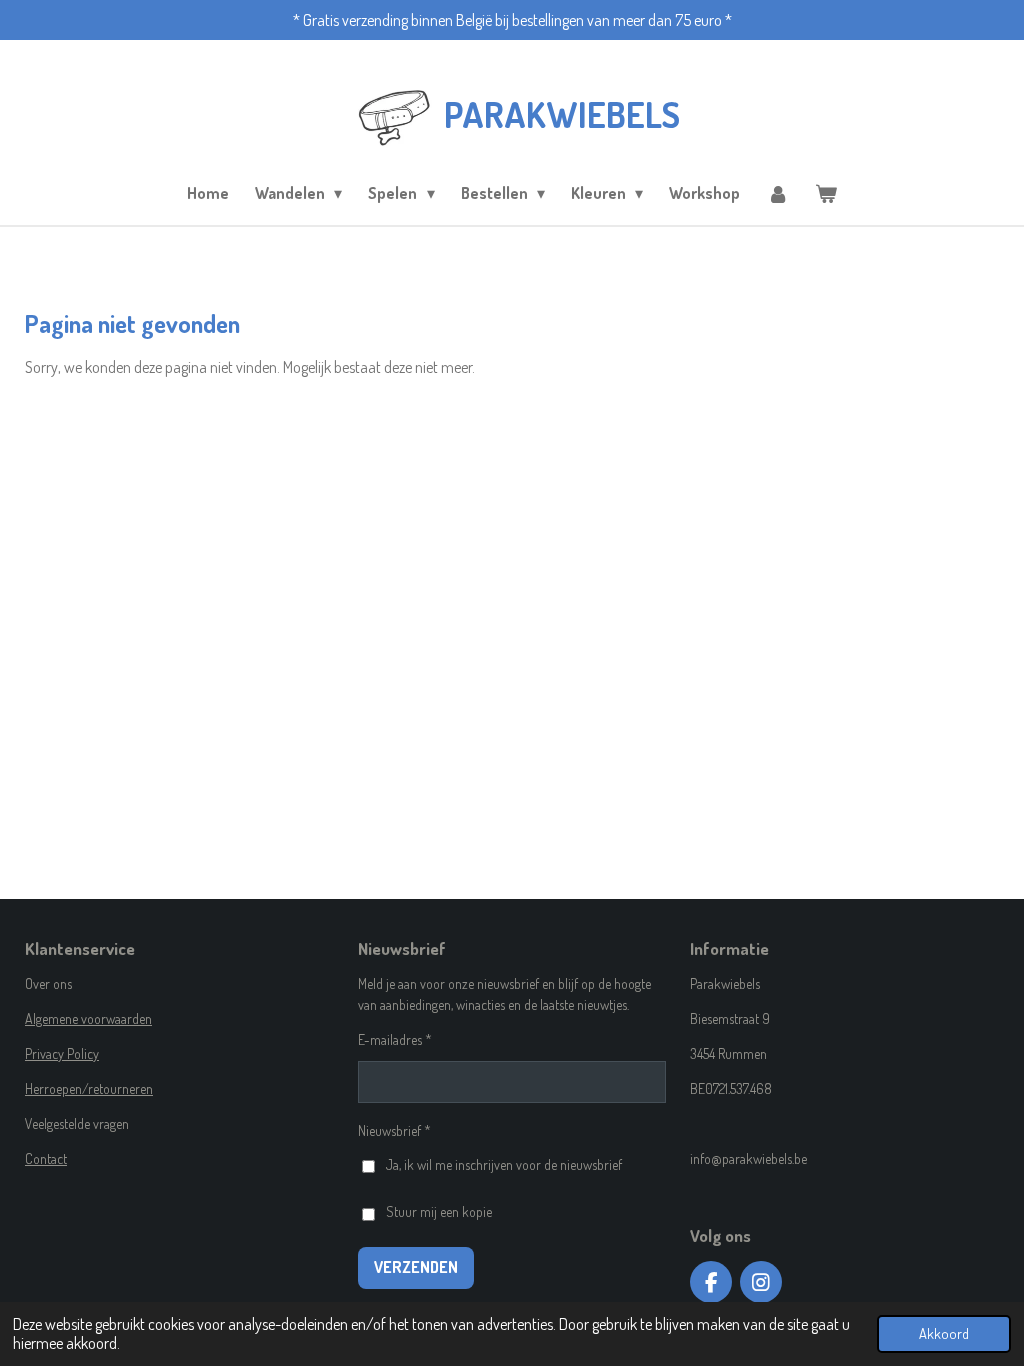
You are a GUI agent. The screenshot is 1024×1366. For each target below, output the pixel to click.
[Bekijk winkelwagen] (826, 193)
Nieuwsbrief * (394, 1130)
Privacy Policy (62, 1053)
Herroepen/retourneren (89, 1088)
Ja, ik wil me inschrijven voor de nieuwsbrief (504, 1164)
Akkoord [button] (944, 1333)
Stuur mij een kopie (439, 1211)
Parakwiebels (562, 114)
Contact (46, 1158)
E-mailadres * (395, 1039)
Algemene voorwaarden (88, 1018)
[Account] (777, 193)
